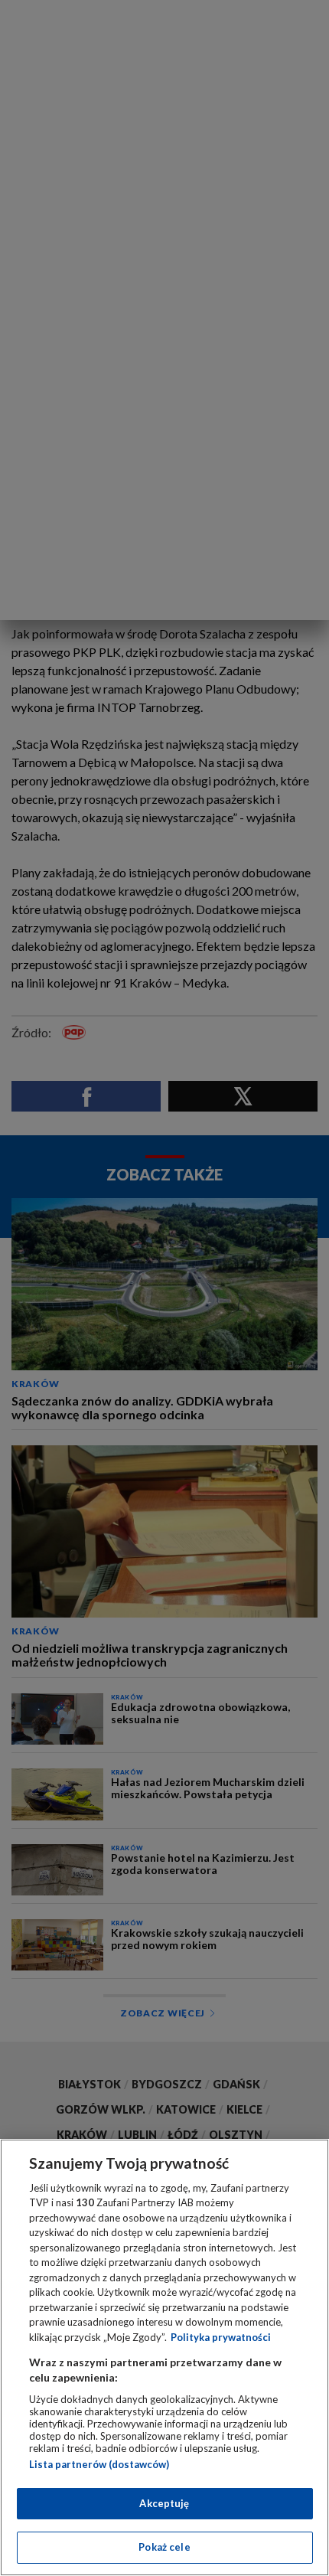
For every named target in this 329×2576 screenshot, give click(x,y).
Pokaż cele (164, 2547)
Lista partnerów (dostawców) (99, 2464)
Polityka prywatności (221, 2337)
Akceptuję (164, 2503)
